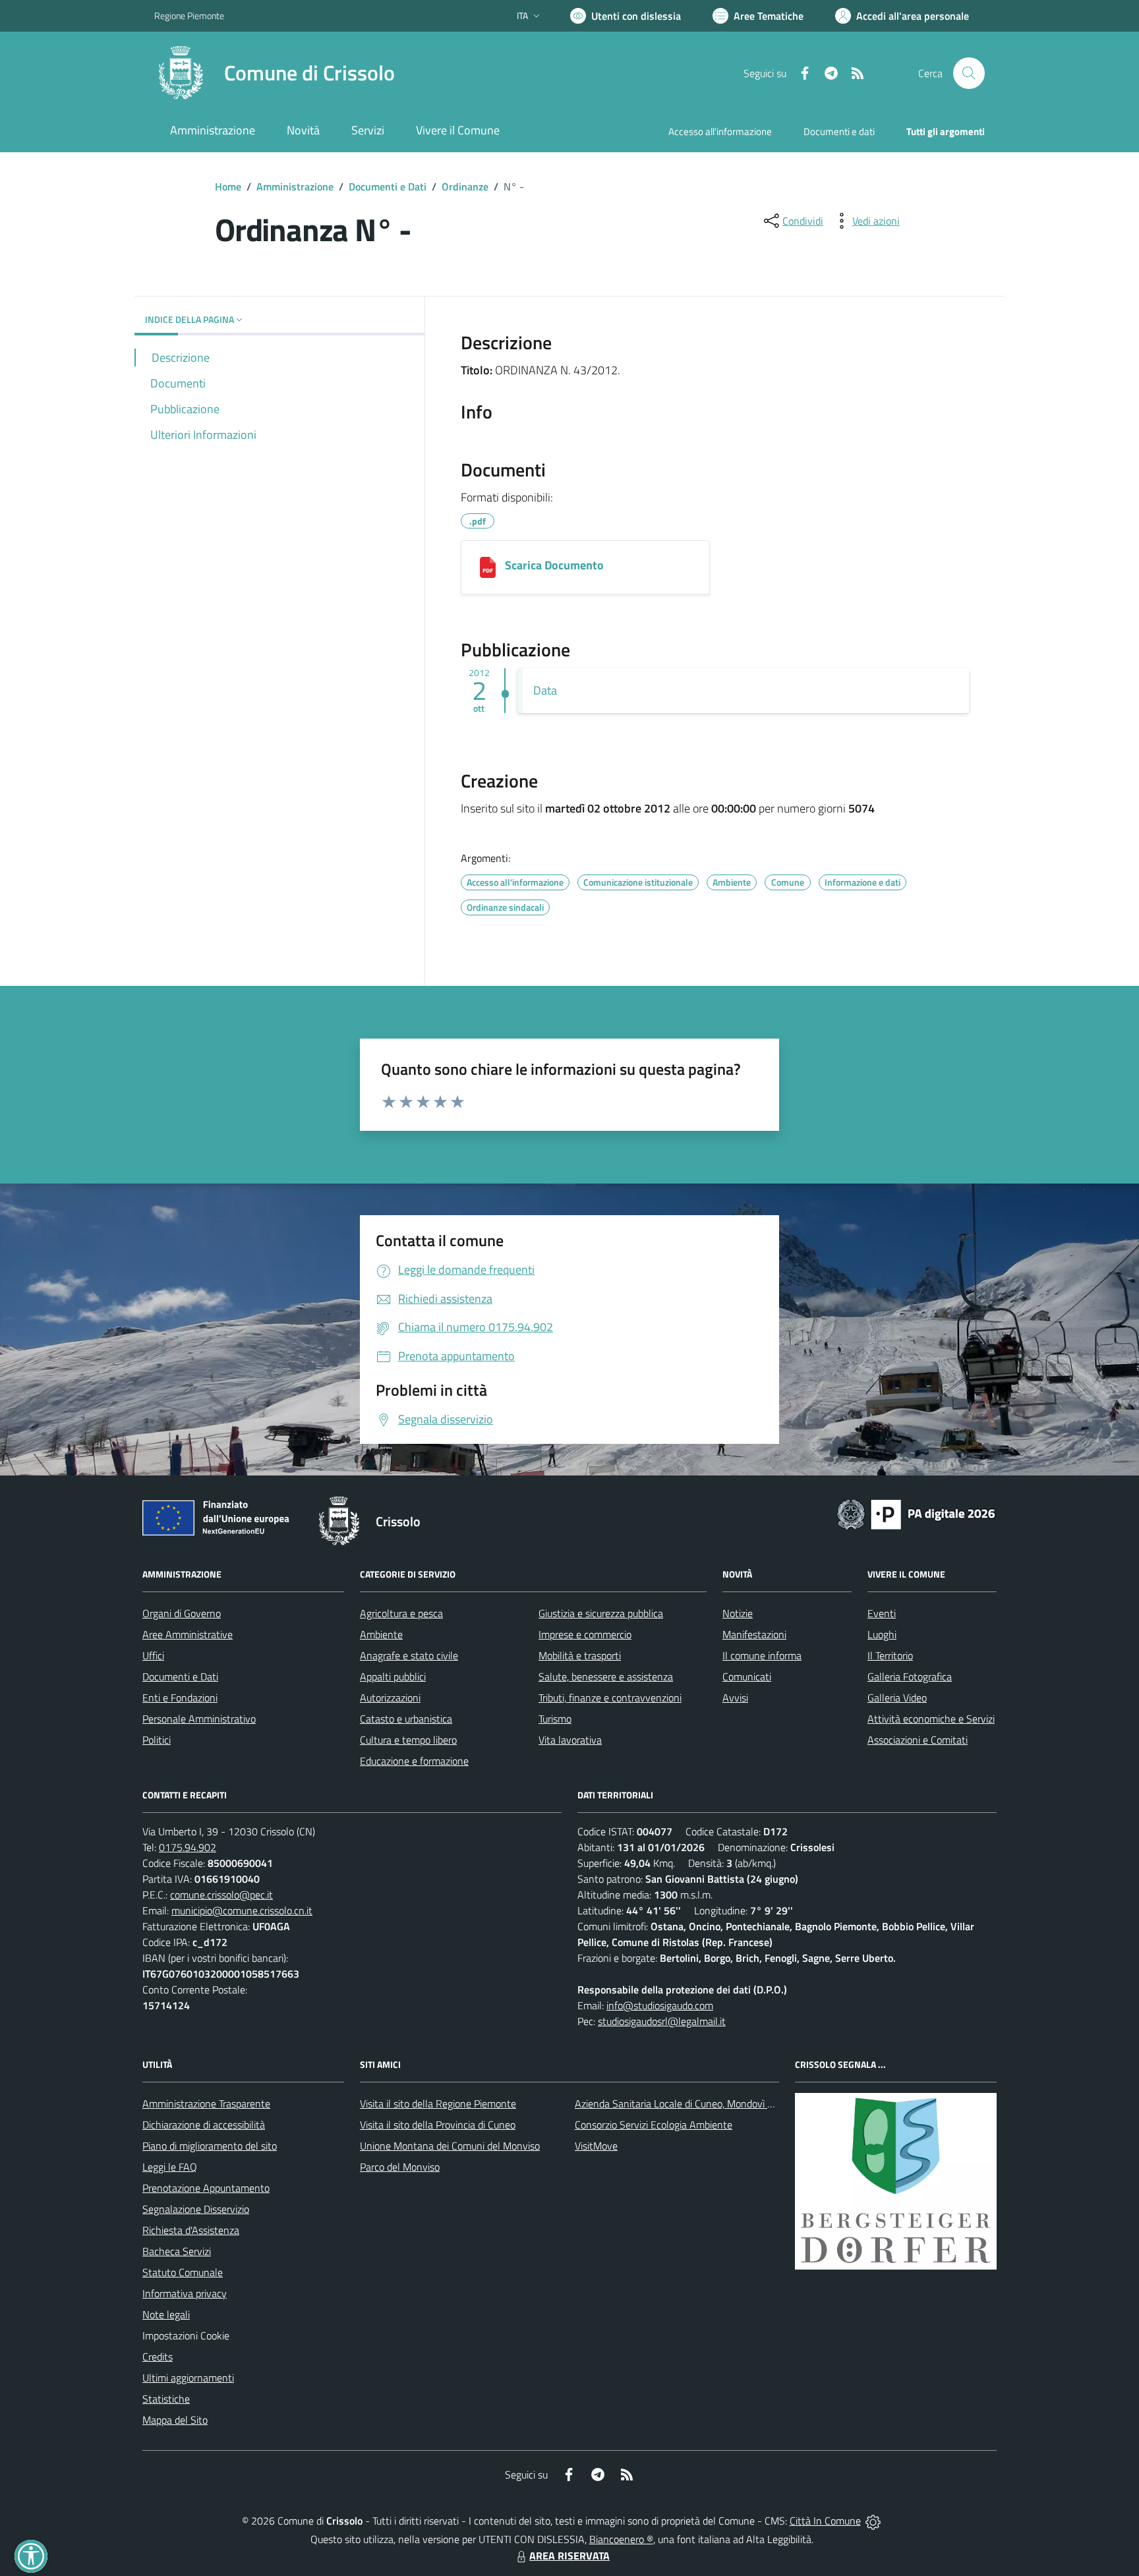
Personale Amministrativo (199, 1719)
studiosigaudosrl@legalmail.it (662, 2021)
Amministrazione (295, 186)
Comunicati (747, 1676)
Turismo (555, 1719)
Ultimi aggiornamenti (188, 2378)
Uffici (153, 1655)
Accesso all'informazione (720, 131)
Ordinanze (465, 186)
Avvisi (735, 1698)
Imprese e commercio (585, 1634)
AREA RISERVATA (569, 2556)
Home (228, 186)
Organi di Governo (182, 1613)
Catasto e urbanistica (406, 1719)
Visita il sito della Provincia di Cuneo (438, 2125)
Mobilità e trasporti (580, 1655)
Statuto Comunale (183, 2272)
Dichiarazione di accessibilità (204, 2125)
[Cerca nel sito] (969, 73)
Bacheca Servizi (177, 2251)
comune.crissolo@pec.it (221, 1895)
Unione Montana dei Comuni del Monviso (450, 2146)
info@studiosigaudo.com (660, 2005)
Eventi (882, 1613)
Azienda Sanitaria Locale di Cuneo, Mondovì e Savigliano (697, 2104)
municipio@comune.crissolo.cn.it (242, 1910)
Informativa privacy (185, 2293)
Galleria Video (897, 1698)
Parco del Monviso (400, 2167)
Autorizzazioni (390, 1698)
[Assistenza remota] (873, 2521)
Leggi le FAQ (170, 2167)
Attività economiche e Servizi (931, 1719)
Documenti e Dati (388, 186)
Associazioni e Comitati (918, 1740)
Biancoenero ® (621, 2539)
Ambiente (381, 1634)
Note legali (166, 2314)
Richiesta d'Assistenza (191, 2230)
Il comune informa (762, 1655)
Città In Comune (825, 2521)
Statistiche (166, 2399)
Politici (157, 1740)
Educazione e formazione (414, 1761)
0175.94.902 (188, 1847)
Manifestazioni (754, 1634)
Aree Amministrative (188, 1634)
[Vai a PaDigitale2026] (916, 1513)
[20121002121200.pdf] (488, 567)
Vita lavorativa (570, 1740)
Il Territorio (890, 1655)
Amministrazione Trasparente (206, 2104)
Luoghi (882, 1634)
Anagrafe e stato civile (409, 1655)
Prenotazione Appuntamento (206, 2188)
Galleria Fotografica (910, 1676)
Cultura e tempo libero (408, 1740)
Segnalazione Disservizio (196, 2209)
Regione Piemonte (189, 15)
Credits (158, 2357)
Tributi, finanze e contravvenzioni (610, 1698)
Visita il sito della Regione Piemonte (438, 2104)
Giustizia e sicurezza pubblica (601, 1613)
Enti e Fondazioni (180, 1698)
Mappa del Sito (175, 2420)
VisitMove (596, 2146)
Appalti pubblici (393, 1676)
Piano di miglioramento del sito (210, 2146)
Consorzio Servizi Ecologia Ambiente (654, 2125)
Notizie (738, 1613)
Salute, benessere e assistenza (606, 1676)
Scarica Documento (554, 565)
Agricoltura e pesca (401, 1613)
